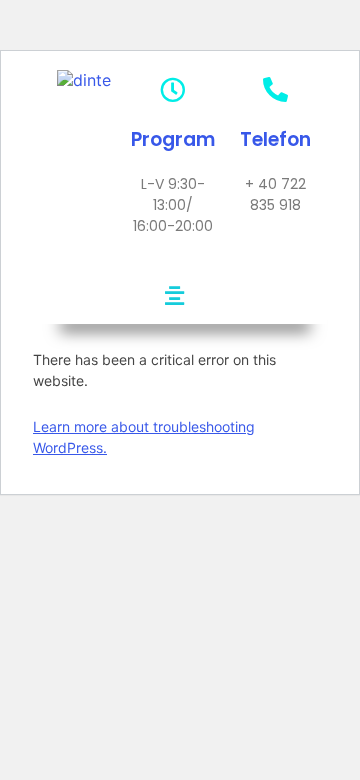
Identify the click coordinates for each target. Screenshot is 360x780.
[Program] (172, 89)
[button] (174, 295)
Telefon (275, 139)
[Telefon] (275, 89)
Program (173, 139)
